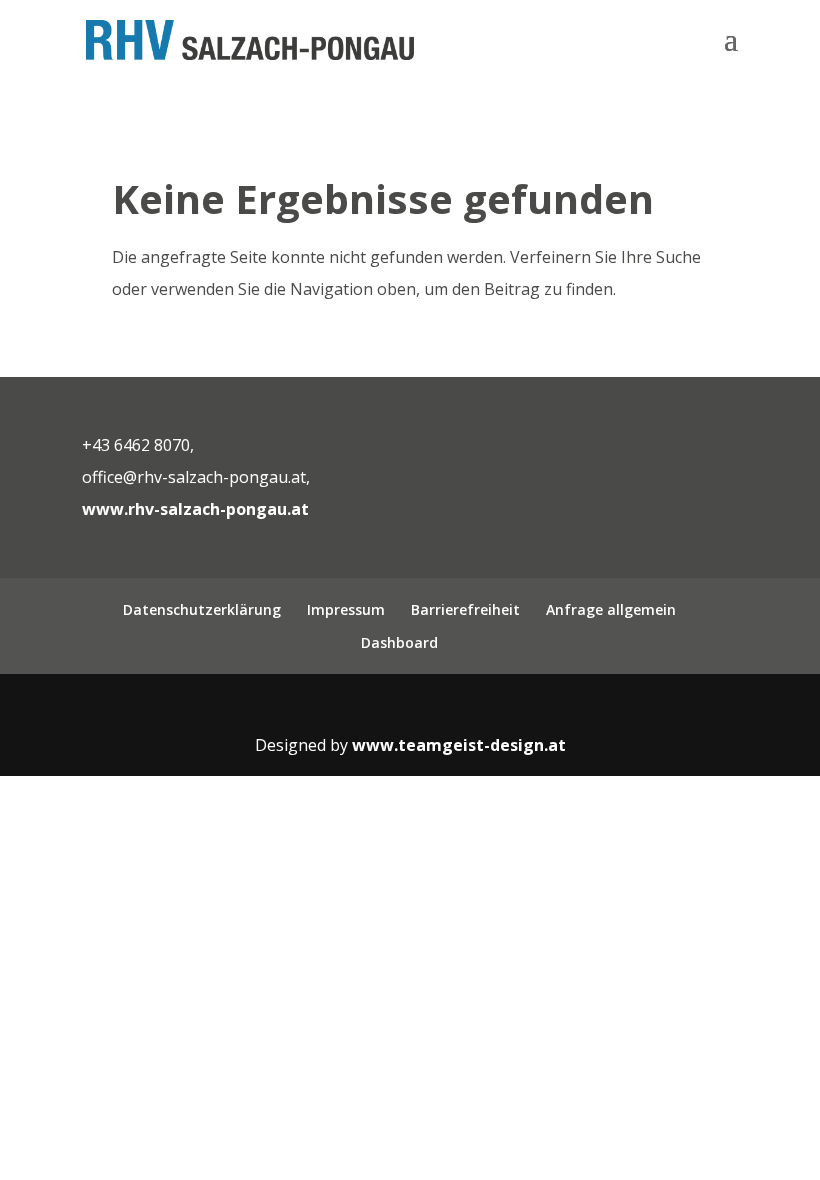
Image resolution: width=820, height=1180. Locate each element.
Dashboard (399, 642)
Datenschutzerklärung (202, 609)
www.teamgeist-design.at (459, 745)
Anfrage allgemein (611, 609)
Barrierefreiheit (465, 609)
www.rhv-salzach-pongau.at (195, 509)
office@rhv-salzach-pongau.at (194, 477)
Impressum (346, 609)
